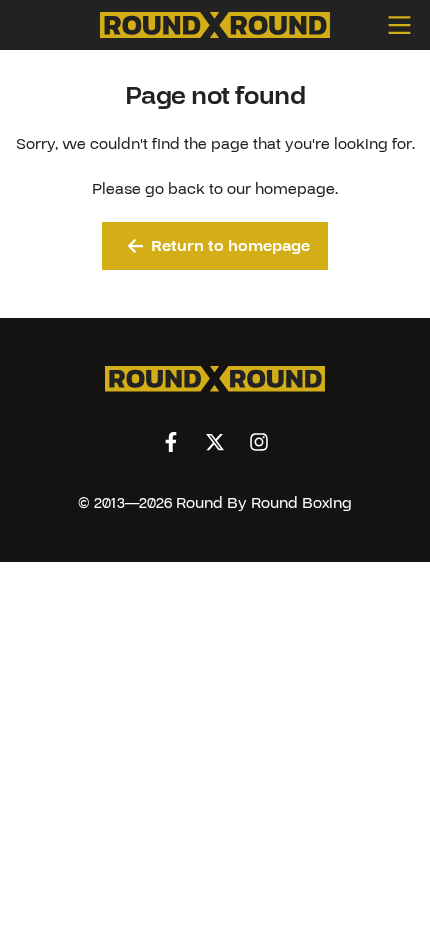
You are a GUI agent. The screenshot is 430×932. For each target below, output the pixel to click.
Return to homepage (230, 246)
